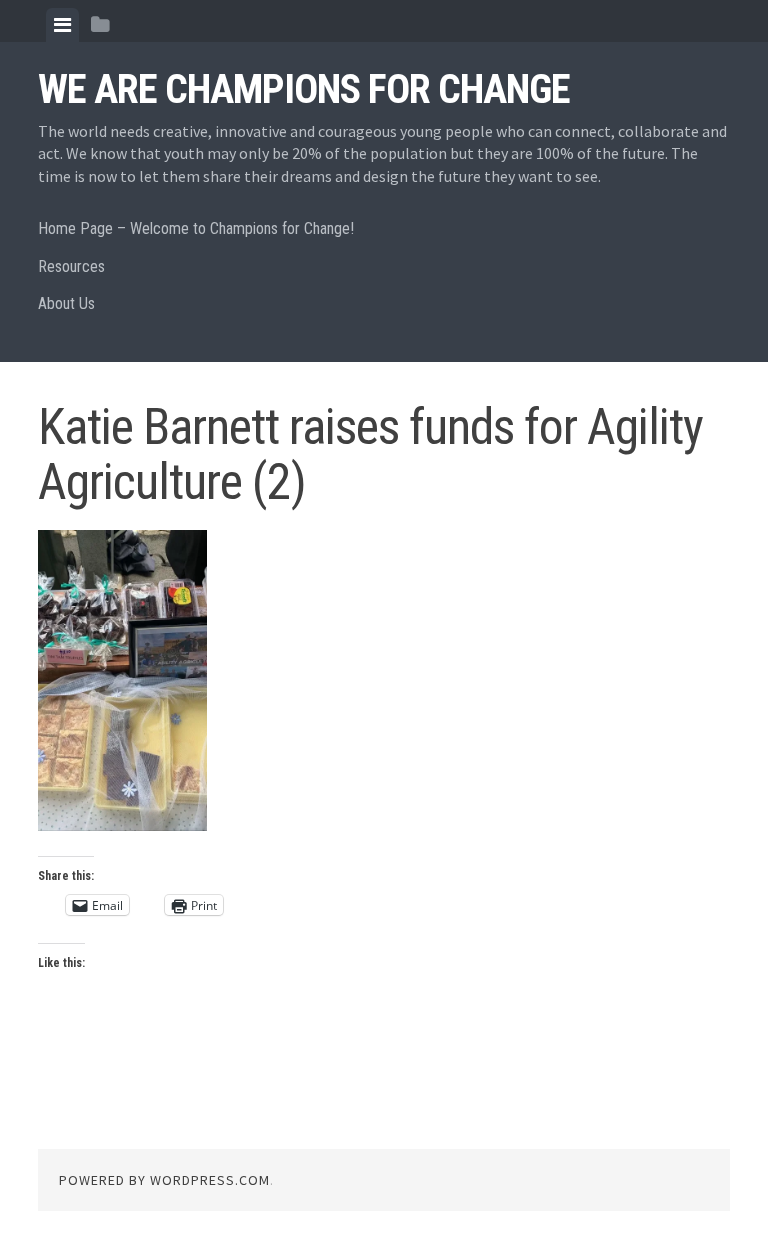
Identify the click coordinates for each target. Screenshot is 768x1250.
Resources (71, 266)
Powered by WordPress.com (164, 1180)
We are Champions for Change (304, 89)
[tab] (62, 25)
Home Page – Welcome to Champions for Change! (196, 228)
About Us (66, 303)
